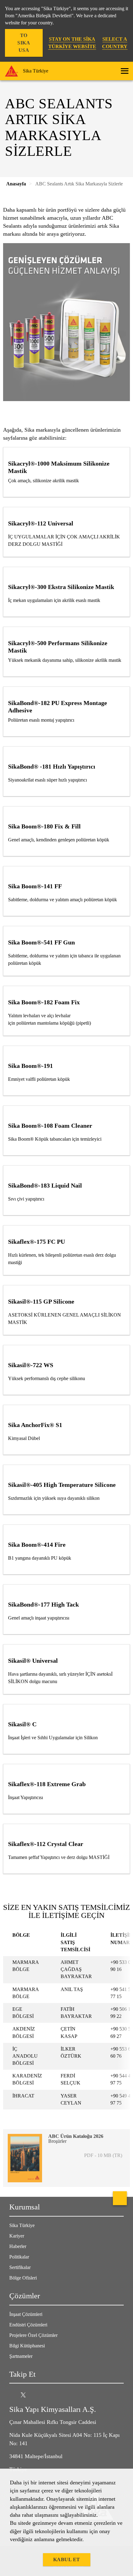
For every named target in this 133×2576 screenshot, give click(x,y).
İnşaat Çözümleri (26, 2314)
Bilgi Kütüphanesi (27, 2346)
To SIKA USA (24, 43)
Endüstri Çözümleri (28, 2325)
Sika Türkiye (22, 2225)
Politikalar (19, 2257)
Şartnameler (21, 2356)
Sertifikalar (20, 2267)
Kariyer (17, 2236)
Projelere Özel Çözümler (33, 2335)
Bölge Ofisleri (23, 2278)
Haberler (18, 2246)
